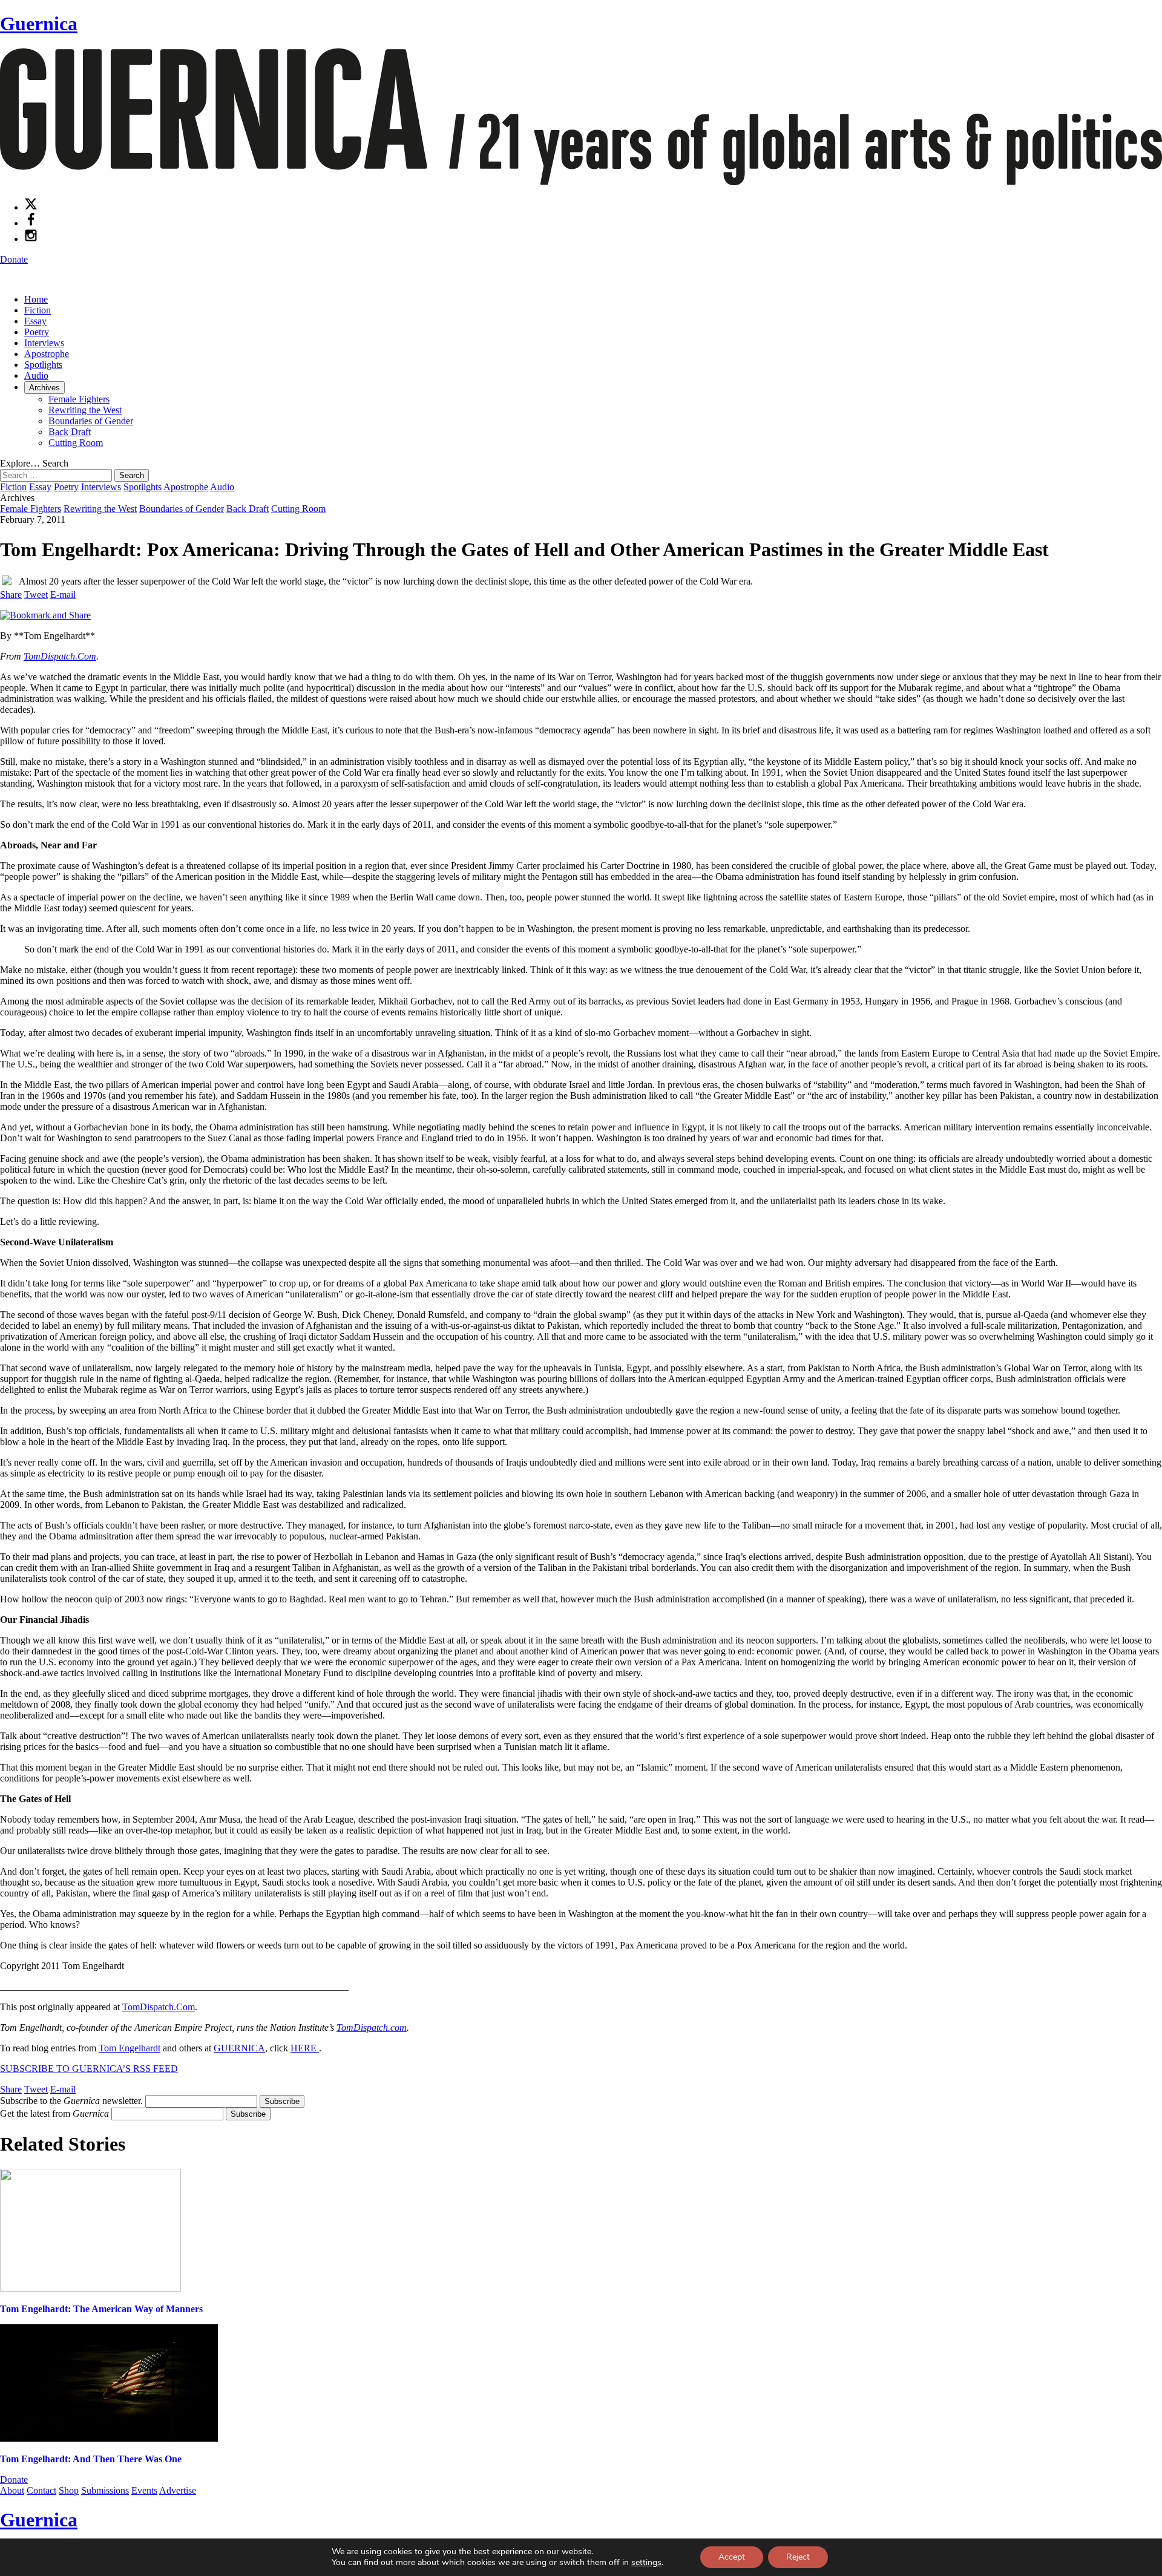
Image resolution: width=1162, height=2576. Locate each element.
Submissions (105, 2490)
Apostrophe (47, 354)
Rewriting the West (85, 410)
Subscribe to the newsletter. (71, 2101)
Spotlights (43, 365)
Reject (798, 2557)
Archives (44, 388)
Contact (41, 2490)
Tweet (36, 595)
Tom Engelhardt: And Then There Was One (91, 2459)
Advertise (178, 2490)
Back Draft (70, 432)
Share (11, 595)
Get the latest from (54, 2113)
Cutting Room (76, 443)
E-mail (63, 595)
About (12, 2490)
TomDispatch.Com (60, 656)
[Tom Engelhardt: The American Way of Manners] (90, 2288)
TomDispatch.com (372, 2027)
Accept (732, 2557)
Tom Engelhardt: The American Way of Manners (101, 2309)
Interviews (44, 343)
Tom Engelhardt (130, 2048)
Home (36, 299)
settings (646, 2563)
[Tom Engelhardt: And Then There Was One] (109, 2438)
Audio (36, 375)
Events (144, 2490)
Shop (69, 2490)
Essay (35, 321)
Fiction (38, 310)
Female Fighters (79, 399)
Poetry (37, 332)
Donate (14, 259)
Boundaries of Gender (91, 421)
